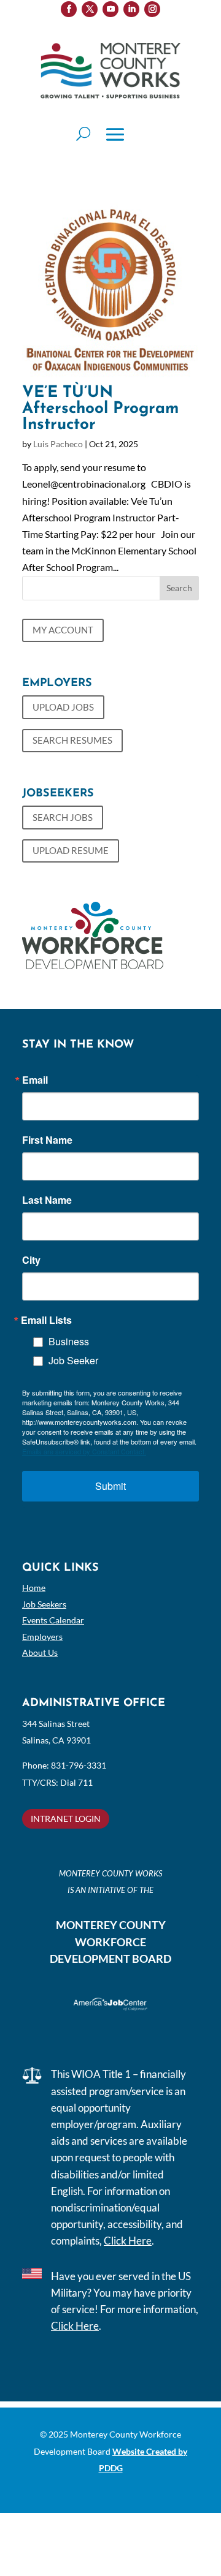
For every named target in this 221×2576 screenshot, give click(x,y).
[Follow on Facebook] (69, 9)
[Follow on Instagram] (152, 9)
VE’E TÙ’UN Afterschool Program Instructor (100, 409)
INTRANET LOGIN (66, 1819)
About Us (40, 1652)
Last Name (47, 1200)
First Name (47, 1140)
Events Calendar (53, 1620)
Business (69, 1341)
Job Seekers (44, 1604)
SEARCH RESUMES (72, 740)
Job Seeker (73, 1360)
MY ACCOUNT (63, 630)
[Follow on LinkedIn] (131, 9)
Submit (110, 1486)
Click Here (128, 2241)
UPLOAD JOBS (63, 707)
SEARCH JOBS (63, 817)
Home (34, 1588)
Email (35, 1080)
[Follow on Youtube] (110, 9)
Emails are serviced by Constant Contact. (84, 1451)
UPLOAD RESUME (71, 850)
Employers (42, 1637)
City (31, 1260)
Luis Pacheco (58, 444)
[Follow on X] (90, 9)
